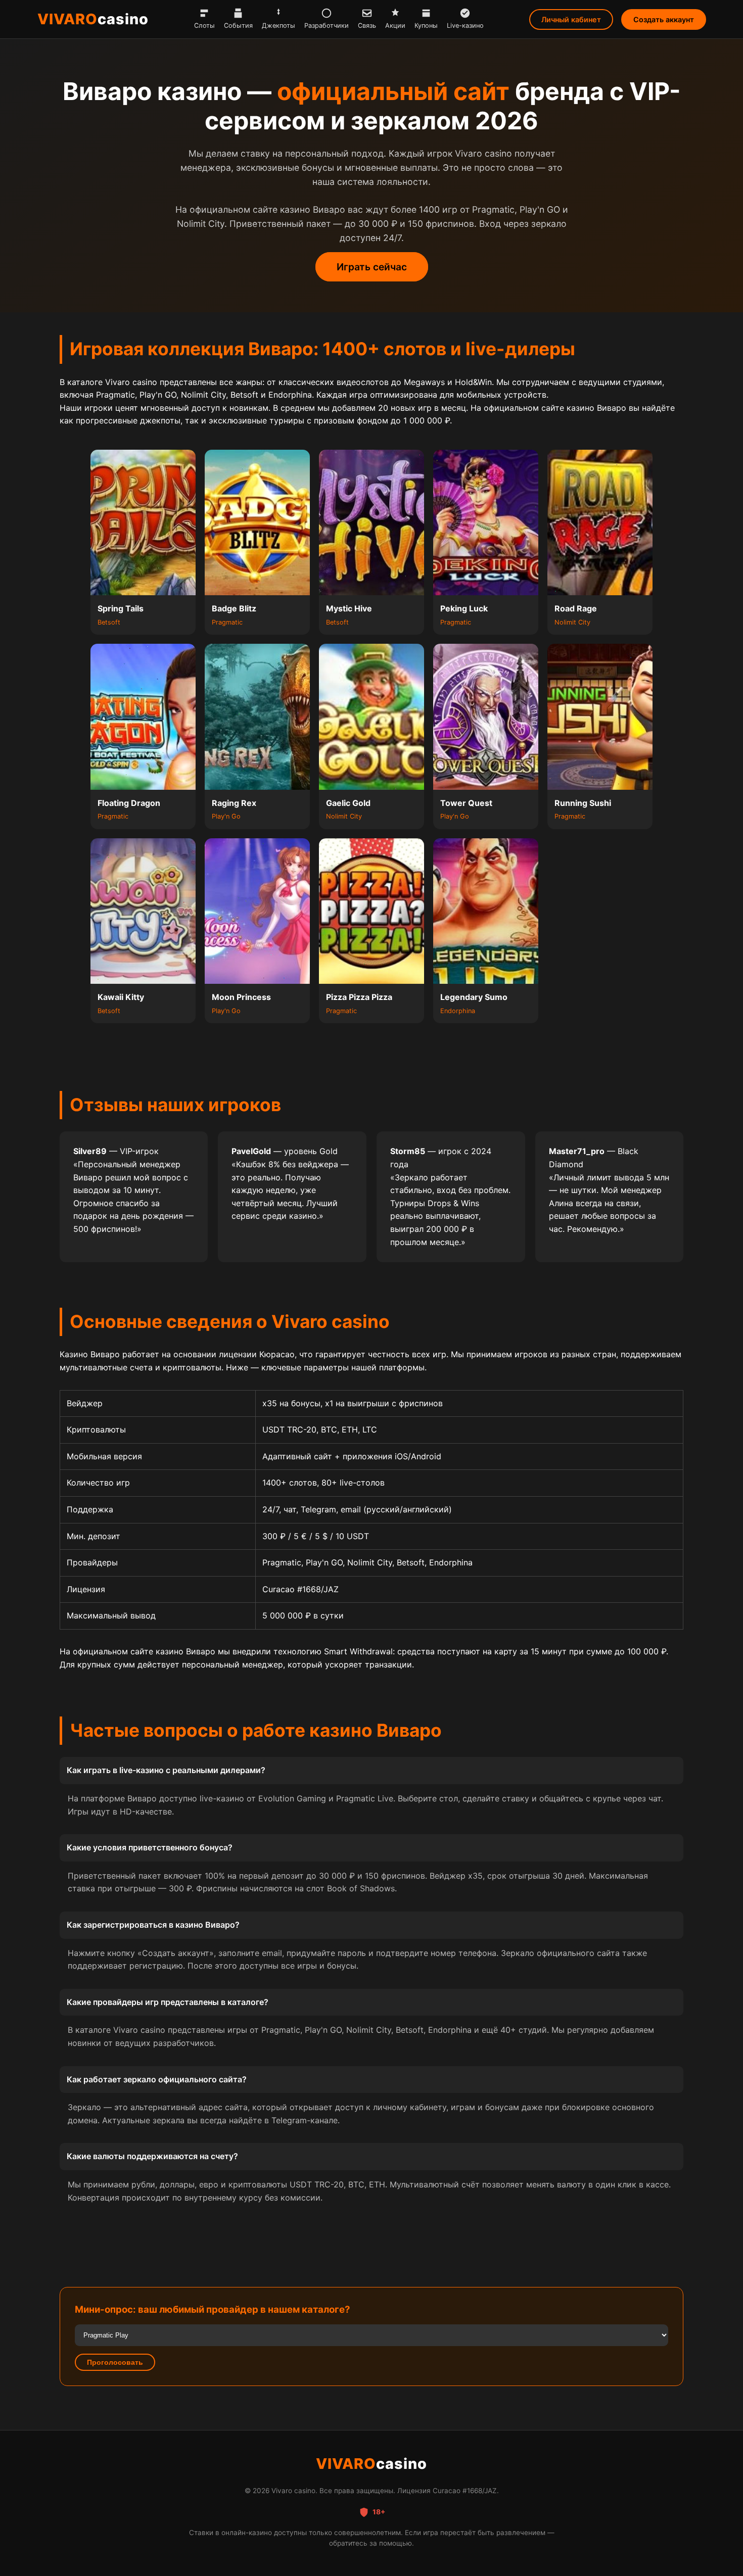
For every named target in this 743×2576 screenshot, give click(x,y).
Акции (395, 26)
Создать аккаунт (664, 19)
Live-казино (465, 26)
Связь (367, 26)
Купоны (426, 26)
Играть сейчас (372, 267)
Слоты (204, 26)
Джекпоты (278, 26)
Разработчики (327, 26)
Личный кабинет (571, 19)
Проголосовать (115, 2362)
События (238, 26)
